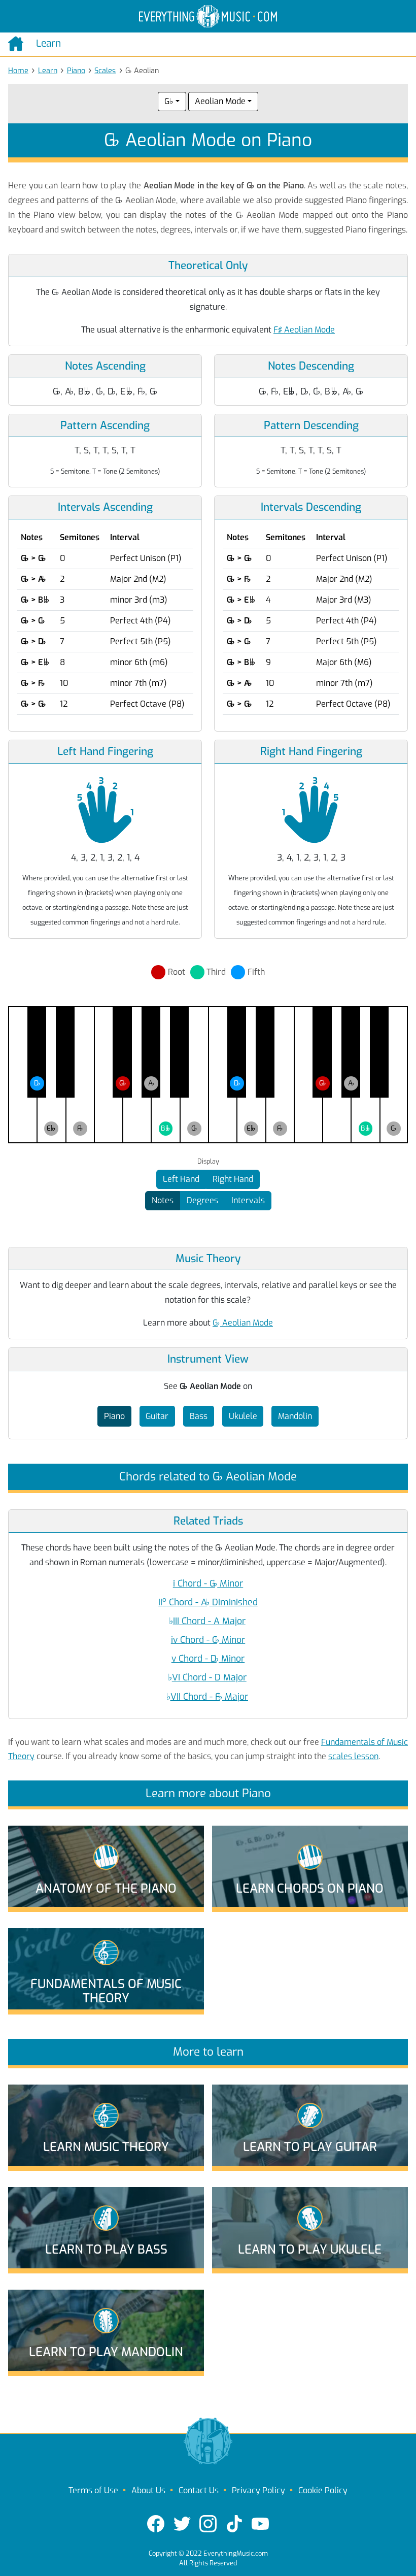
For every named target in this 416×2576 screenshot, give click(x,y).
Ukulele (243, 1416)
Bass (199, 1416)
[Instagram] (208, 2524)
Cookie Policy (323, 2490)
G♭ (169, 101)
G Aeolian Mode (243, 1323)
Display (208, 1162)
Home (18, 71)
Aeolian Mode (220, 101)
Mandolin (295, 1416)
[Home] (18, 44)
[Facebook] (156, 2524)
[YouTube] (260, 2524)
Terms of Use (93, 2490)
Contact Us (199, 2490)
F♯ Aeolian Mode (304, 330)
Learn (48, 71)
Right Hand (233, 1179)
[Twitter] (182, 2524)
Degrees (202, 1200)
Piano (76, 71)
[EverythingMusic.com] (208, 16)
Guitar (157, 1416)
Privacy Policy (258, 2490)
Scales (105, 71)
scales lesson (353, 1756)
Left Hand (181, 1179)
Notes (163, 1200)
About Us (148, 2490)
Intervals (248, 1200)
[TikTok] (234, 2524)
